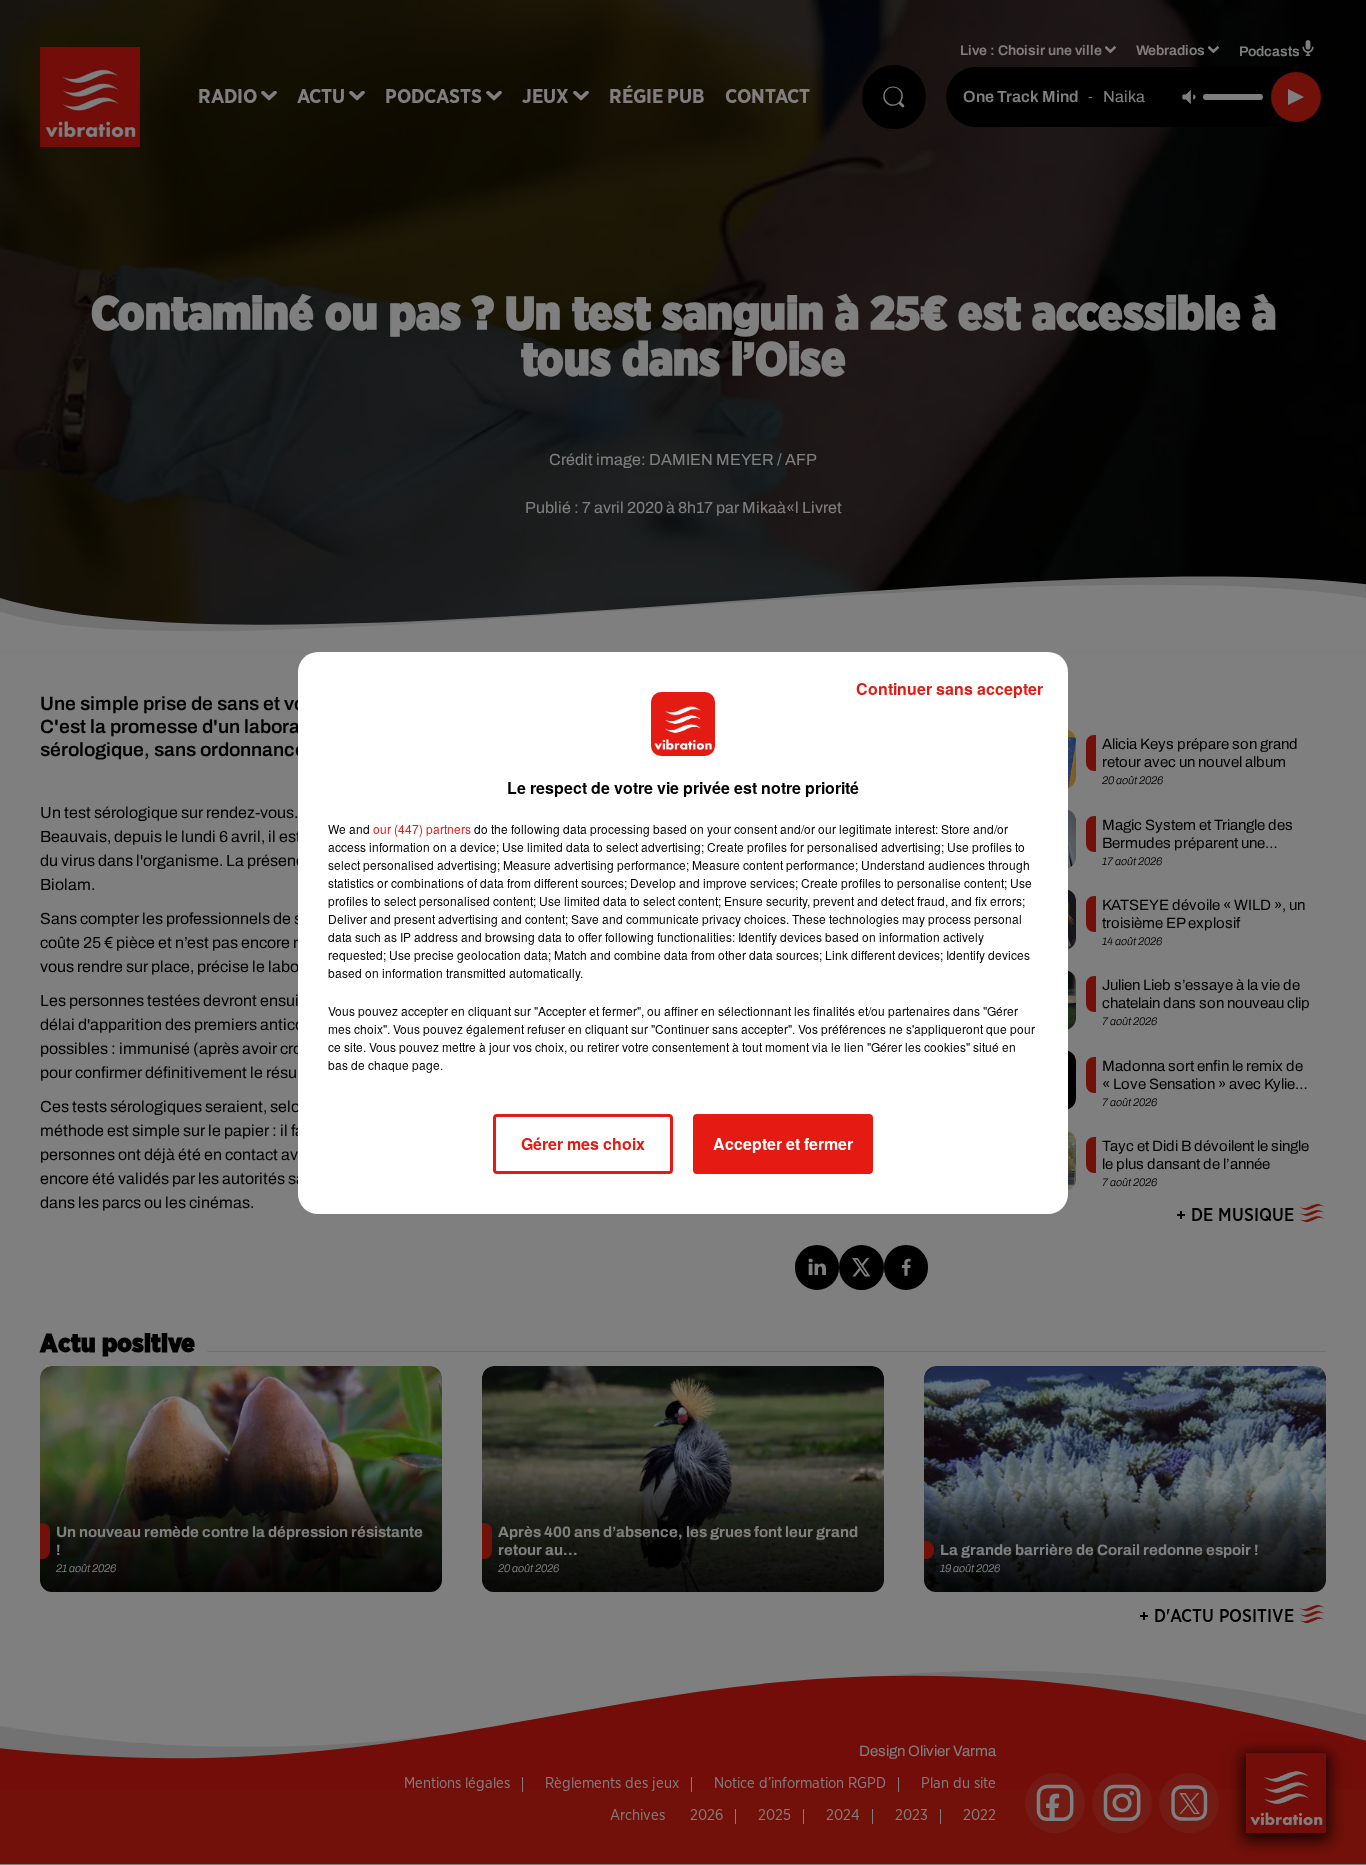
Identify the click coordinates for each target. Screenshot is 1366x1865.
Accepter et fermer (783, 1143)
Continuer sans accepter (949, 688)
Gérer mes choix (583, 1143)
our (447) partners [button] (422, 828)
